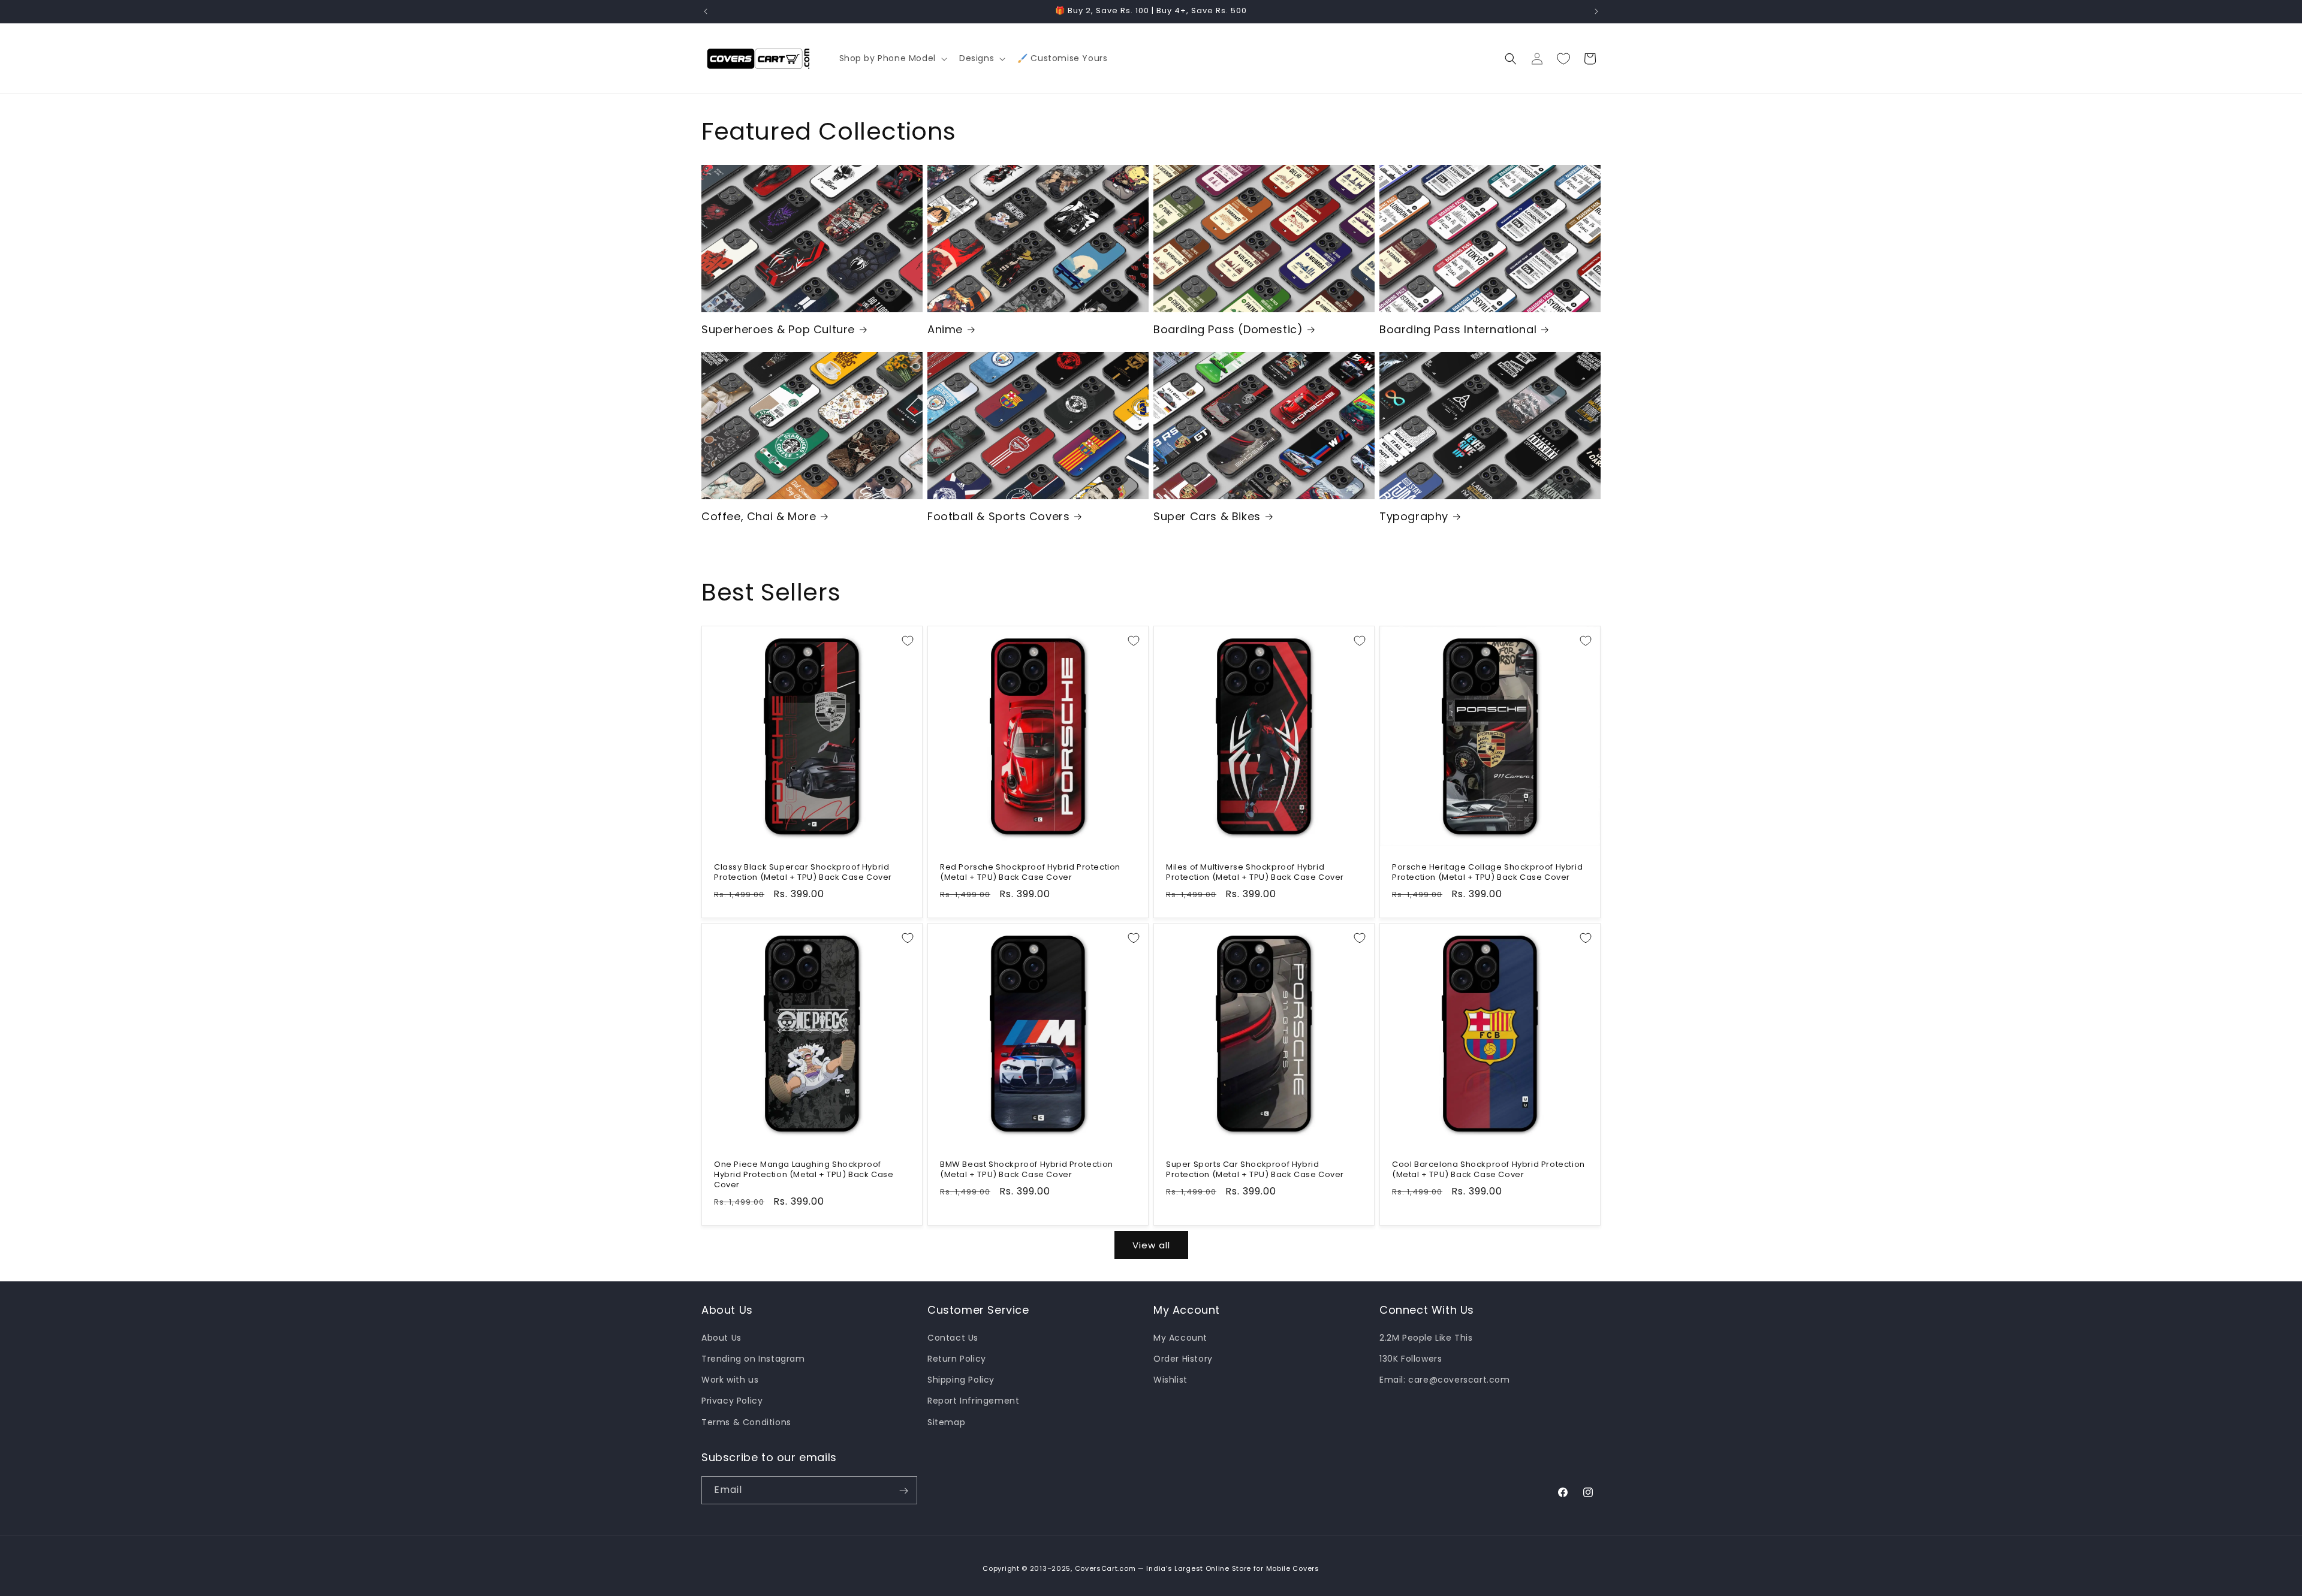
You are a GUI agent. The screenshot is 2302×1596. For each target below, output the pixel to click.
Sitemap (946, 1422)
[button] (892, 58)
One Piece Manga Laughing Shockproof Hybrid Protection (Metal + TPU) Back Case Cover (804, 1175)
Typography (1414, 516)
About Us (721, 1337)
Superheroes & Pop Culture (778, 329)
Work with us (730, 1380)
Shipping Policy (961, 1380)
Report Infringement (973, 1401)
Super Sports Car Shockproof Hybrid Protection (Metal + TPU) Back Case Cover (1255, 1170)
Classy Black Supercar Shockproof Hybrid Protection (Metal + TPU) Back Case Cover (803, 873)
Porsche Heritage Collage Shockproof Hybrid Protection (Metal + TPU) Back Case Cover (1487, 873)
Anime (945, 329)
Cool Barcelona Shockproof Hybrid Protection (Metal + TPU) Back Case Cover (1489, 1170)
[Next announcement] (1596, 11)
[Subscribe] (903, 1491)
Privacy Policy (732, 1401)
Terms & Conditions (746, 1422)
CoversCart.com (1105, 1568)
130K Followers (1411, 1358)
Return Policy (957, 1358)
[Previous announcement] (706, 11)
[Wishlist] (1563, 59)
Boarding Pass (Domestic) (1228, 329)
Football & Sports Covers (998, 516)
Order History (1183, 1358)
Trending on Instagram (753, 1358)
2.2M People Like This (1426, 1337)
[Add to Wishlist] (908, 641)
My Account (1180, 1337)
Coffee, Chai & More (759, 516)
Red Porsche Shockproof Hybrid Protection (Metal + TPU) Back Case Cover (1030, 873)
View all (1151, 1245)
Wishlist (1170, 1380)
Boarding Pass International (1458, 329)
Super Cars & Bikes (1207, 516)
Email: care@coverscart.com (1445, 1380)
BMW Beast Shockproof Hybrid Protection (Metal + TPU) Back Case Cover (1027, 1170)
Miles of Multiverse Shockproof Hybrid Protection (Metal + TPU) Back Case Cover (1255, 873)
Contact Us (953, 1337)
